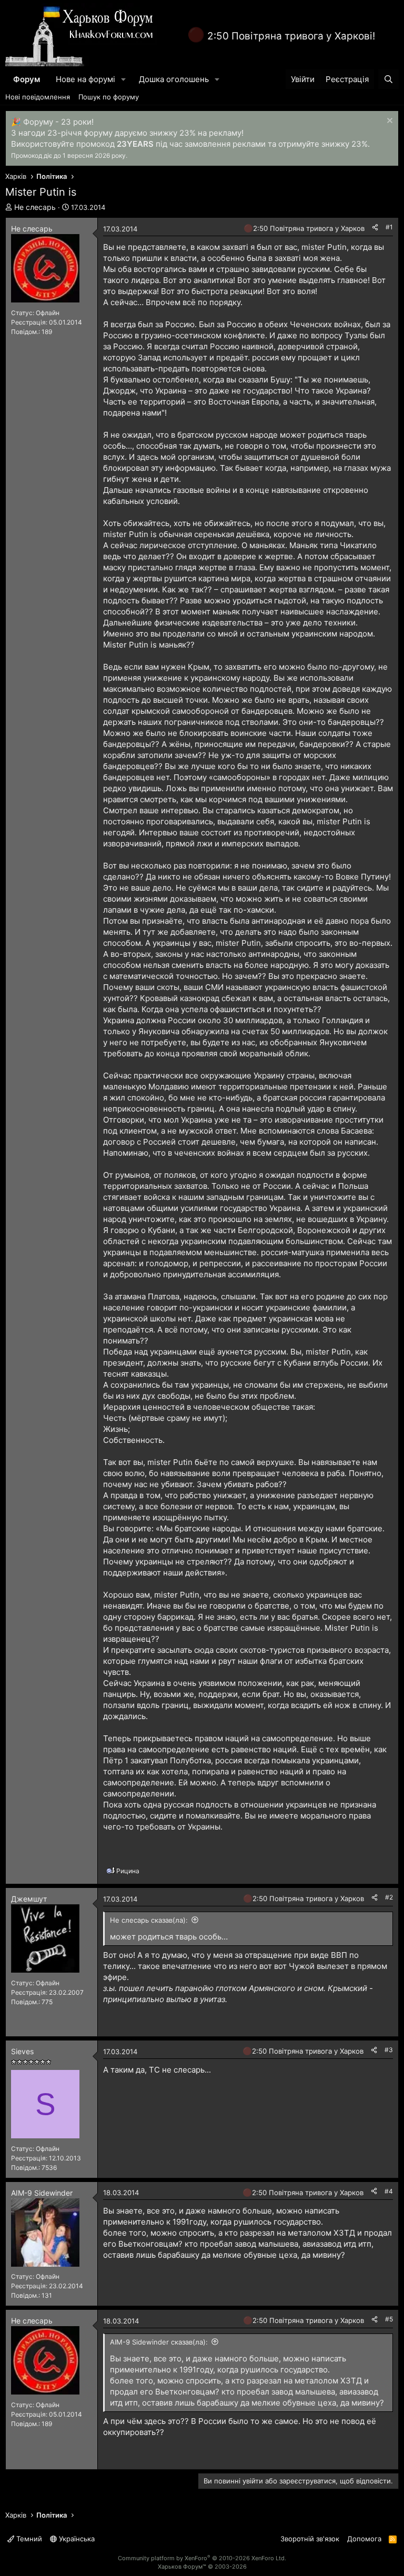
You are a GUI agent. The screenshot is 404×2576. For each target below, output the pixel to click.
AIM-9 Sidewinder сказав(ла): (159, 2342)
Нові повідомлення (38, 97)
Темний (28, 2539)
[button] (124, 79)
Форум (27, 79)
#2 (389, 1897)
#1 (389, 227)
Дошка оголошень (174, 79)
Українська (76, 2539)
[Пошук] (388, 79)
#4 (389, 2191)
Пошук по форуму (109, 97)
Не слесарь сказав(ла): (149, 1920)
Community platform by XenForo (202, 2558)
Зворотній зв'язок (310, 2539)
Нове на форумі (85, 79)
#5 (389, 2319)
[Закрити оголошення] (388, 122)
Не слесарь (35, 207)
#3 (389, 2050)
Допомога (364, 2539)
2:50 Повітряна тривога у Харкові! (291, 36)
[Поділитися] (375, 228)
